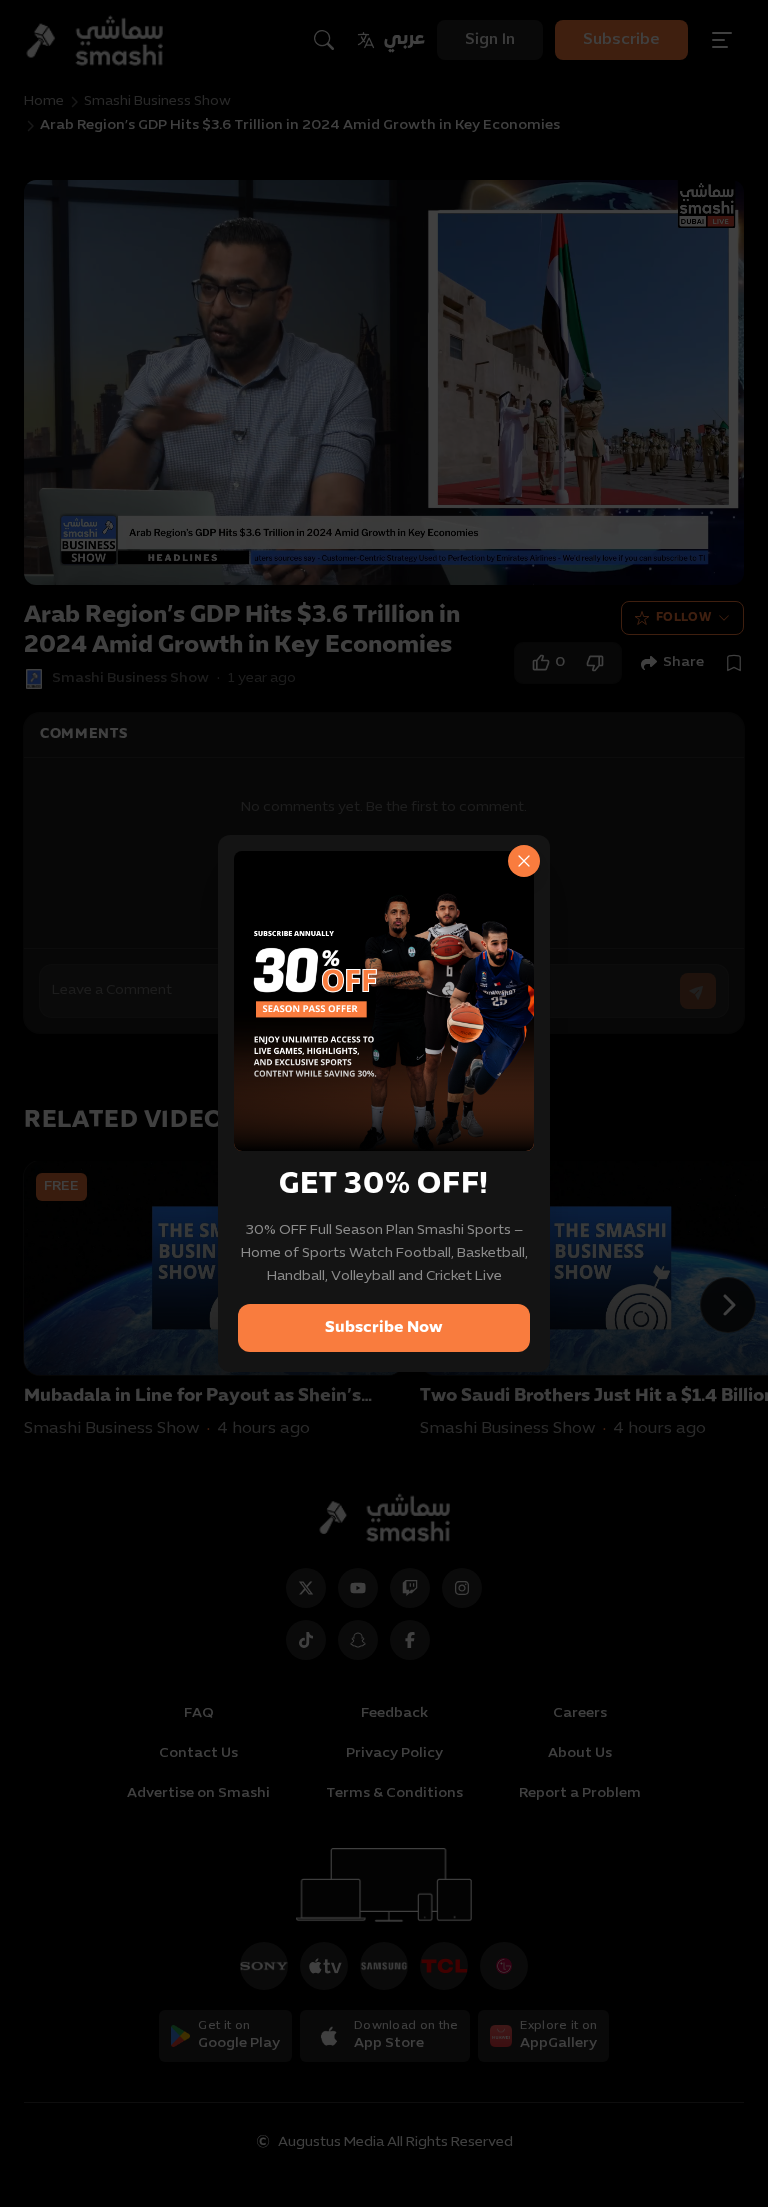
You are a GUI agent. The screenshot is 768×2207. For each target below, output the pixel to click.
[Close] (524, 861)
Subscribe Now (384, 1328)
